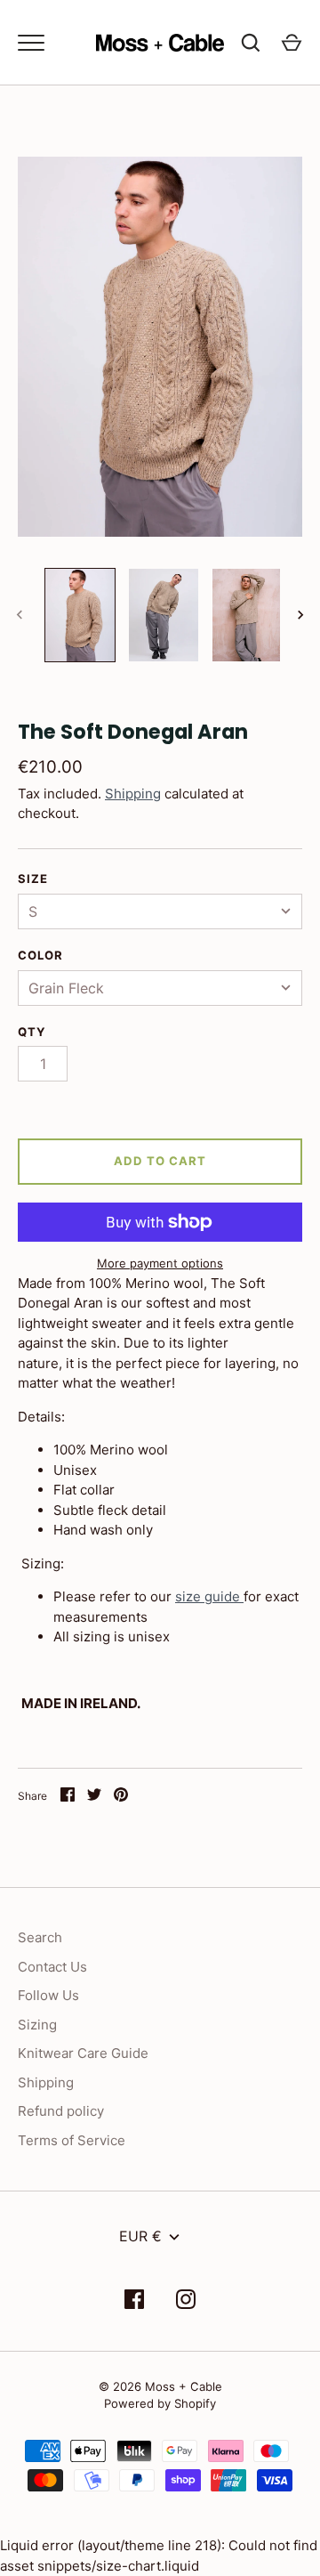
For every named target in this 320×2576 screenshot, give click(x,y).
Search (40, 1937)
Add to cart (160, 1161)
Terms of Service (72, 2140)
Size (33, 879)
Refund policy (61, 2111)
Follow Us (48, 1995)
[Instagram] (186, 2302)
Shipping (133, 794)
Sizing (37, 2025)
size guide (208, 1596)
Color (40, 955)
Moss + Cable (184, 2386)
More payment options (160, 1263)
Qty (32, 1032)
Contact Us (52, 1967)
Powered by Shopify (160, 2403)
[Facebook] (134, 2302)
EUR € (140, 2236)
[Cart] (292, 43)
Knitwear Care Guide (83, 2053)
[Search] (251, 43)
